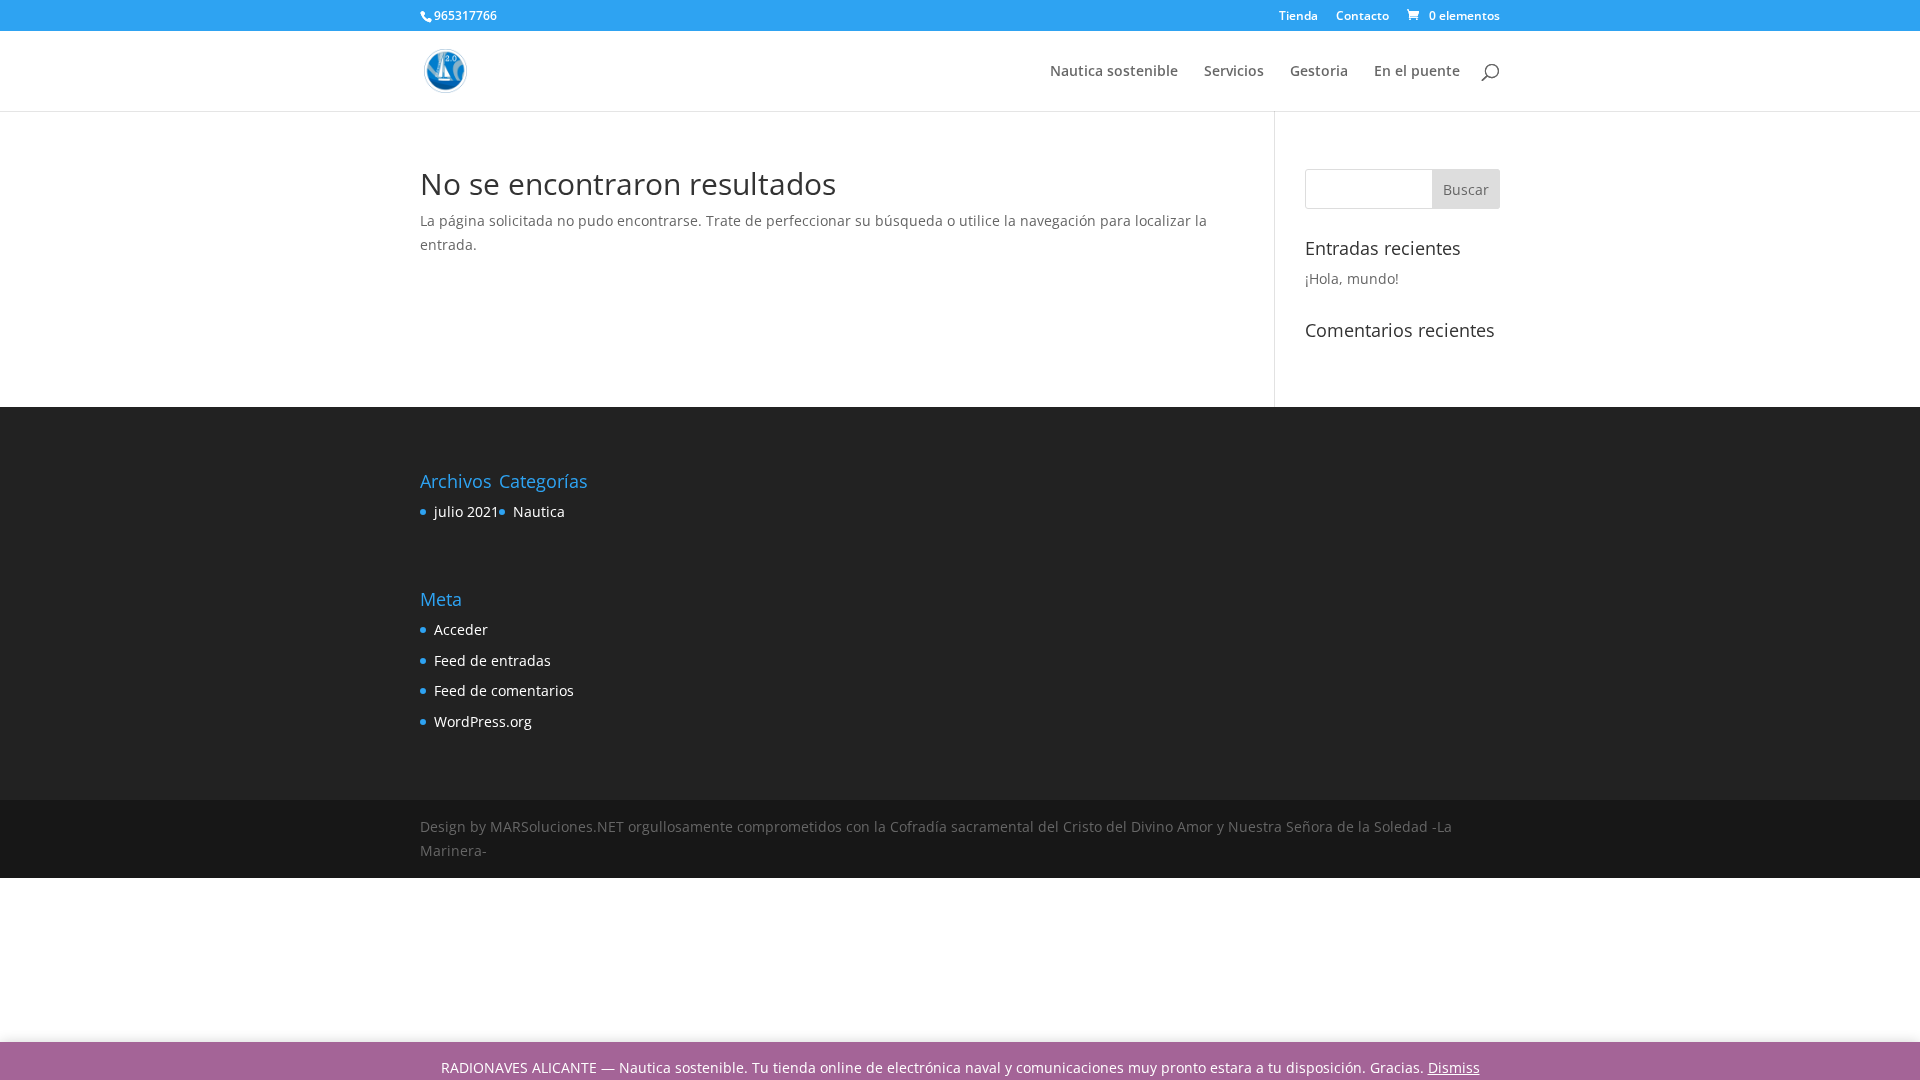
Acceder (461, 629)
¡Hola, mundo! (1352, 278)
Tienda (1298, 17)
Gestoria (1319, 72)
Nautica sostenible (1114, 72)
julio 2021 (466, 511)
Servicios (1234, 72)
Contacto (1362, 17)
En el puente (1417, 72)
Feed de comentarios (504, 690)
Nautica (539, 511)
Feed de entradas (492, 660)
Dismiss (1454, 1067)
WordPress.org (483, 721)
